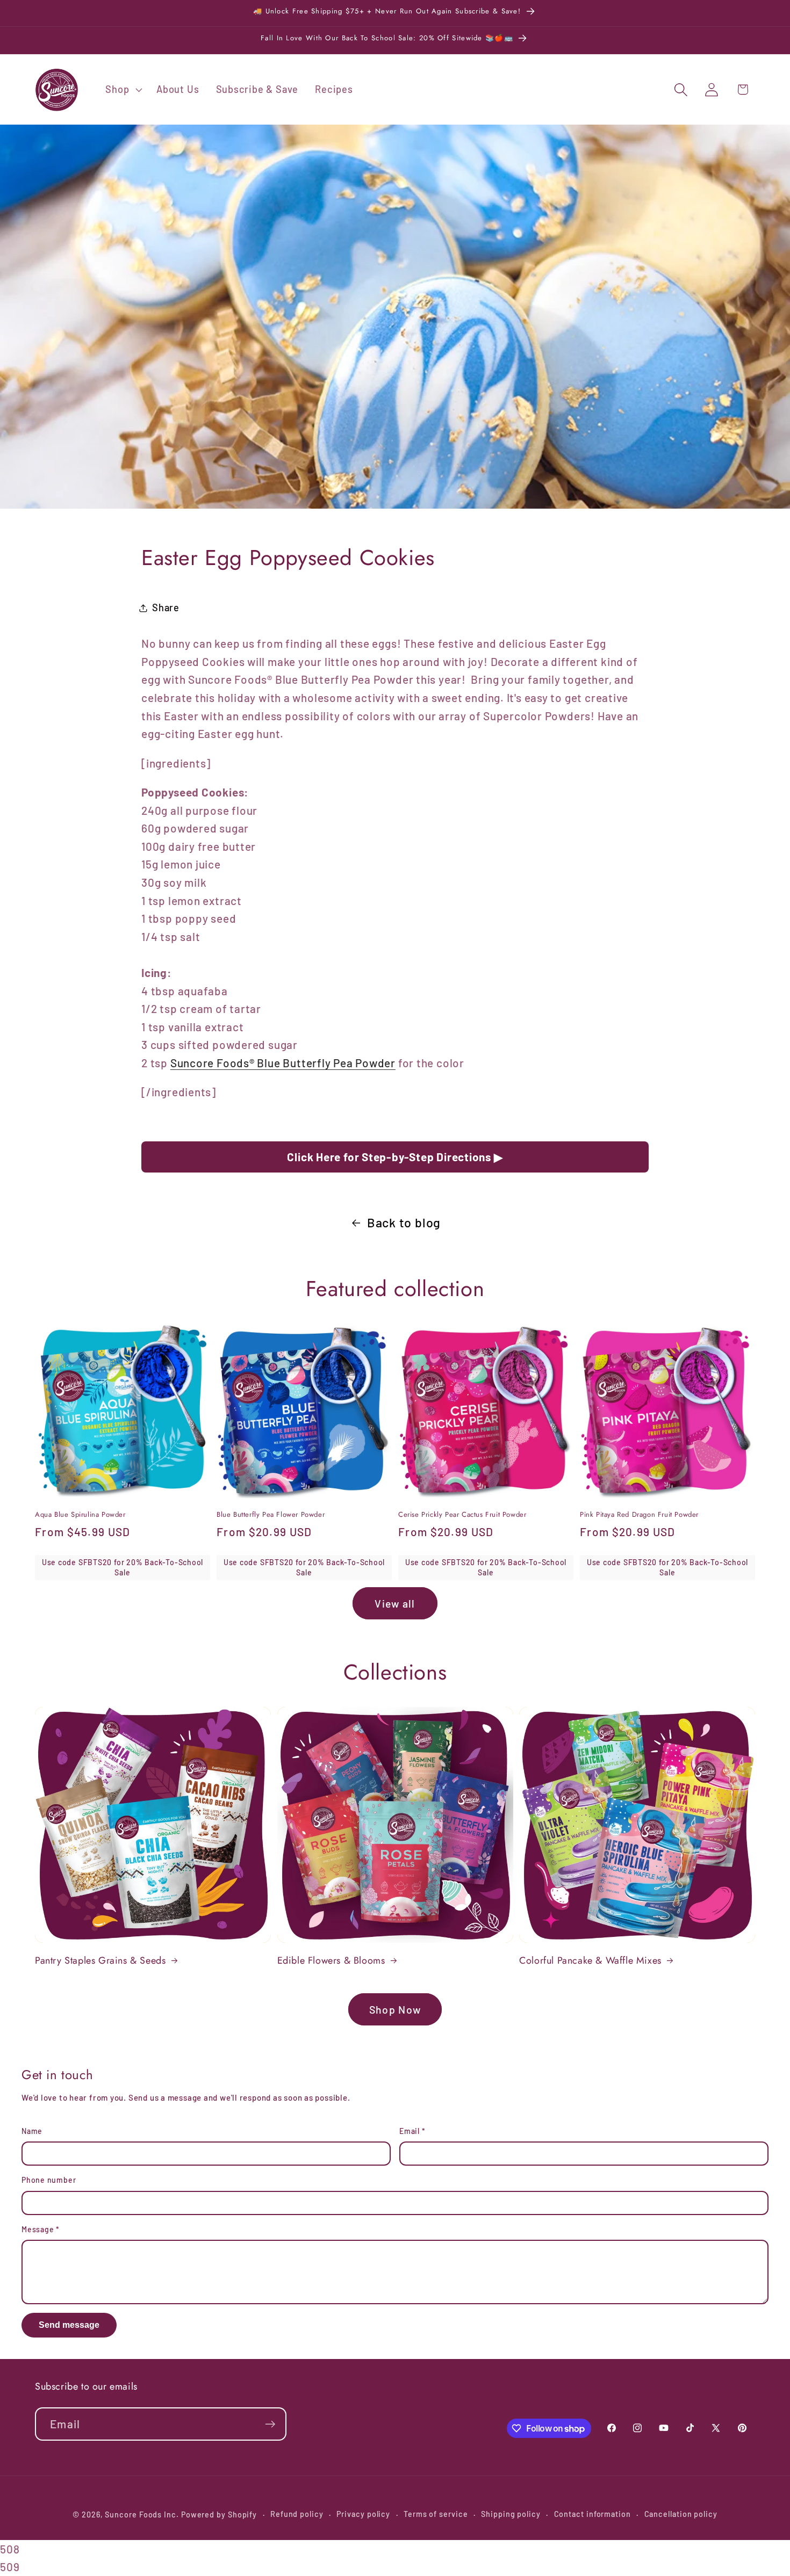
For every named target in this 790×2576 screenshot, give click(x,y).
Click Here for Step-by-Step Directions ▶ (395, 1157)
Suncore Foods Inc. (142, 2515)
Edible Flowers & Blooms (331, 1961)
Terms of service (436, 2514)
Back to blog (404, 1222)
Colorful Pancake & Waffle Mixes (590, 1961)
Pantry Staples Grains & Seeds (100, 1961)
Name (32, 2131)
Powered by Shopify (219, 2515)
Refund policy (297, 2514)
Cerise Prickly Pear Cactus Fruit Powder (462, 1515)
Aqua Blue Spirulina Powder (80, 1515)
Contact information (592, 2514)
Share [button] (166, 607)
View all (395, 1603)
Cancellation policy (681, 2514)
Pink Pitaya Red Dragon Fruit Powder (639, 1515)
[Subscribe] (270, 2424)
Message (41, 2229)
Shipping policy (511, 2514)
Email (412, 2131)
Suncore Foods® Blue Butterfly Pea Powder (283, 1063)
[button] (123, 90)
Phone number (49, 2180)
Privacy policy (363, 2514)
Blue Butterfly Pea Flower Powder (271, 1515)
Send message (69, 2325)
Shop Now (395, 2009)
